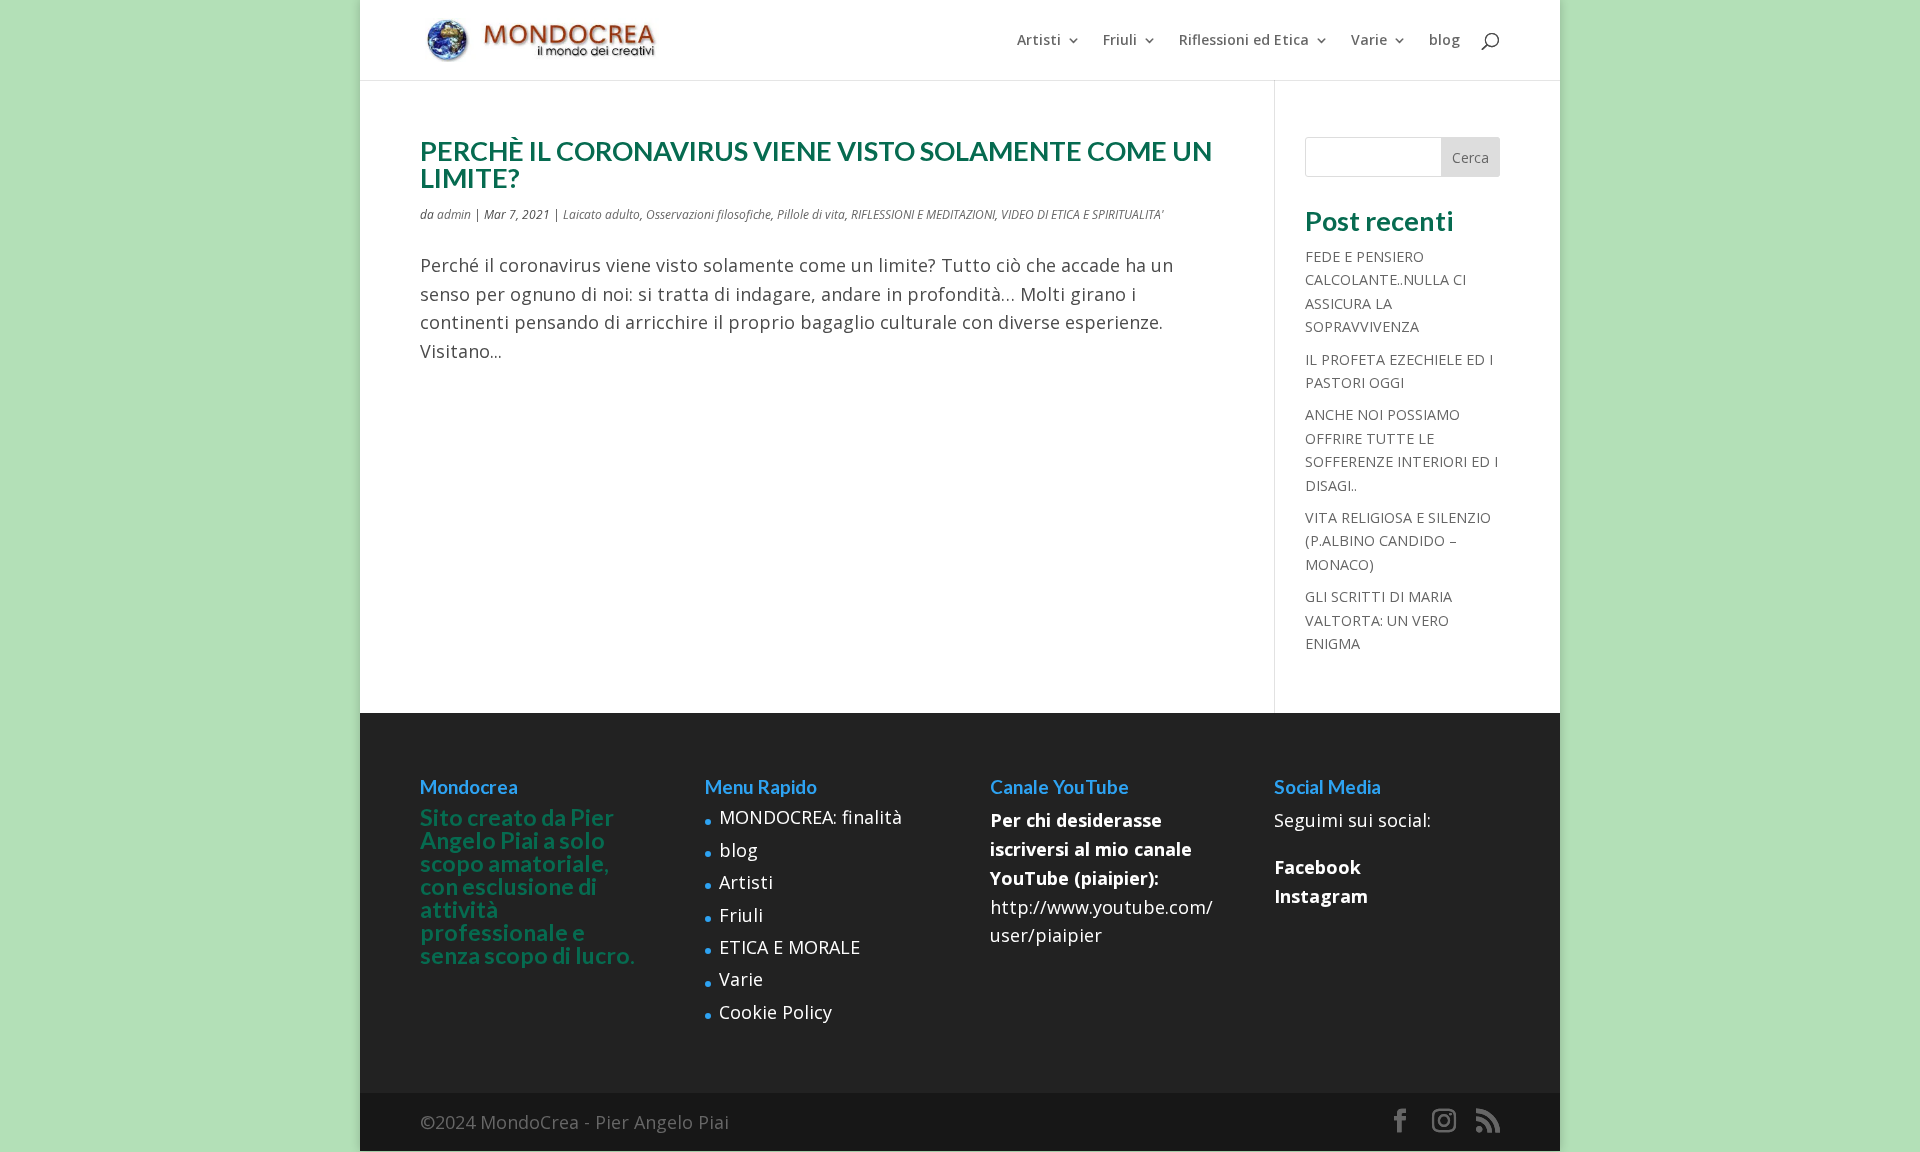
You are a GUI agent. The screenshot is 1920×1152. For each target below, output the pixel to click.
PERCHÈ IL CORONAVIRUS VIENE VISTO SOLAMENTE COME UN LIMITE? (816, 164)
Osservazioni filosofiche (708, 214)
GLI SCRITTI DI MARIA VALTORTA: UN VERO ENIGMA (1378, 620)
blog (1444, 41)
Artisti (1039, 41)
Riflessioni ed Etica (1244, 41)
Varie (1369, 41)
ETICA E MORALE (789, 947)
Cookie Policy (775, 1012)
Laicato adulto (601, 214)
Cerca (1470, 157)
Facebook (1317, 867)
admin (454, 214)
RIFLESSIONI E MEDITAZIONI (923, 214)
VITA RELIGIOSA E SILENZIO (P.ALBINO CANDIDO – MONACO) (1398, 541)
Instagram (1321, 896)
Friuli (1120, 41)
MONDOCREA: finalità (810, 817)
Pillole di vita (811, 214)
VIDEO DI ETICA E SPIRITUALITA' (1082, 214)
